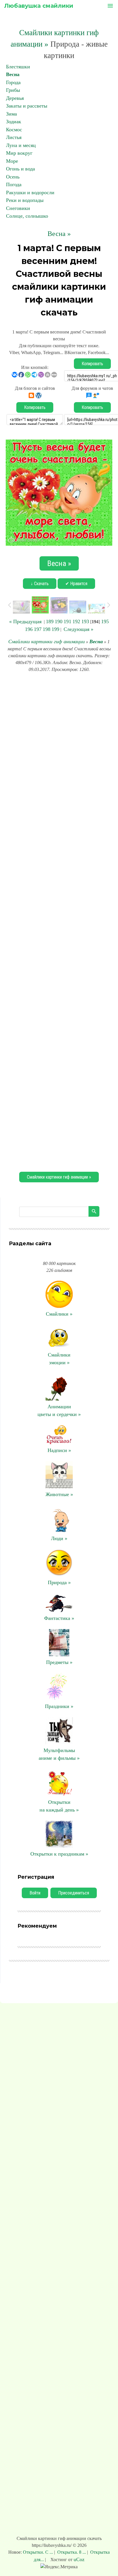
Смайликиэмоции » (59, 1359)
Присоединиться (74, 1893)
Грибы (13, 90)
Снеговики (18, 208)
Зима (11, 114)
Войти (35, 1893)
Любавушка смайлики (39, 6)
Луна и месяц (21, 145)
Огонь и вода (20, 169)
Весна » (59, 234)
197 (38, 629)
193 (85, 621)
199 (55, 629)
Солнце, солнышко (27, 216)
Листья (14, 137)
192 (76, 621)
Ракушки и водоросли (30, 192)
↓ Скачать (40, 584)
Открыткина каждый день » (59, 1806)
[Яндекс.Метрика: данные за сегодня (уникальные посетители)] (59, 2567)
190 (59, 621)
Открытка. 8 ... (72, 2552)
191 (67, 621)
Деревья (15, 98)
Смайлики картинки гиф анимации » (59, 1177)
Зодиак (14, 122)
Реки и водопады (25, 200)
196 (29, 629)
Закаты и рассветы (27, 106)
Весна (13, 74)
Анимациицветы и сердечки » (59, 1410)
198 (47, 629)
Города (13, 82)
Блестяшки (18, 67)
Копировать (92, 364)
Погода (14, 184)
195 (105, 621)
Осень (13, 177)
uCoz (79, 2559)
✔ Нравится (76, 584)
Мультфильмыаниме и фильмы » (59, 1754)
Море (12, 161)
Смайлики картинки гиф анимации (47, 641)
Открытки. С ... (39, 2552)
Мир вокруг (19, 153)
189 (50, 621)
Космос (14, 130)
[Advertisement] (59, 921)
